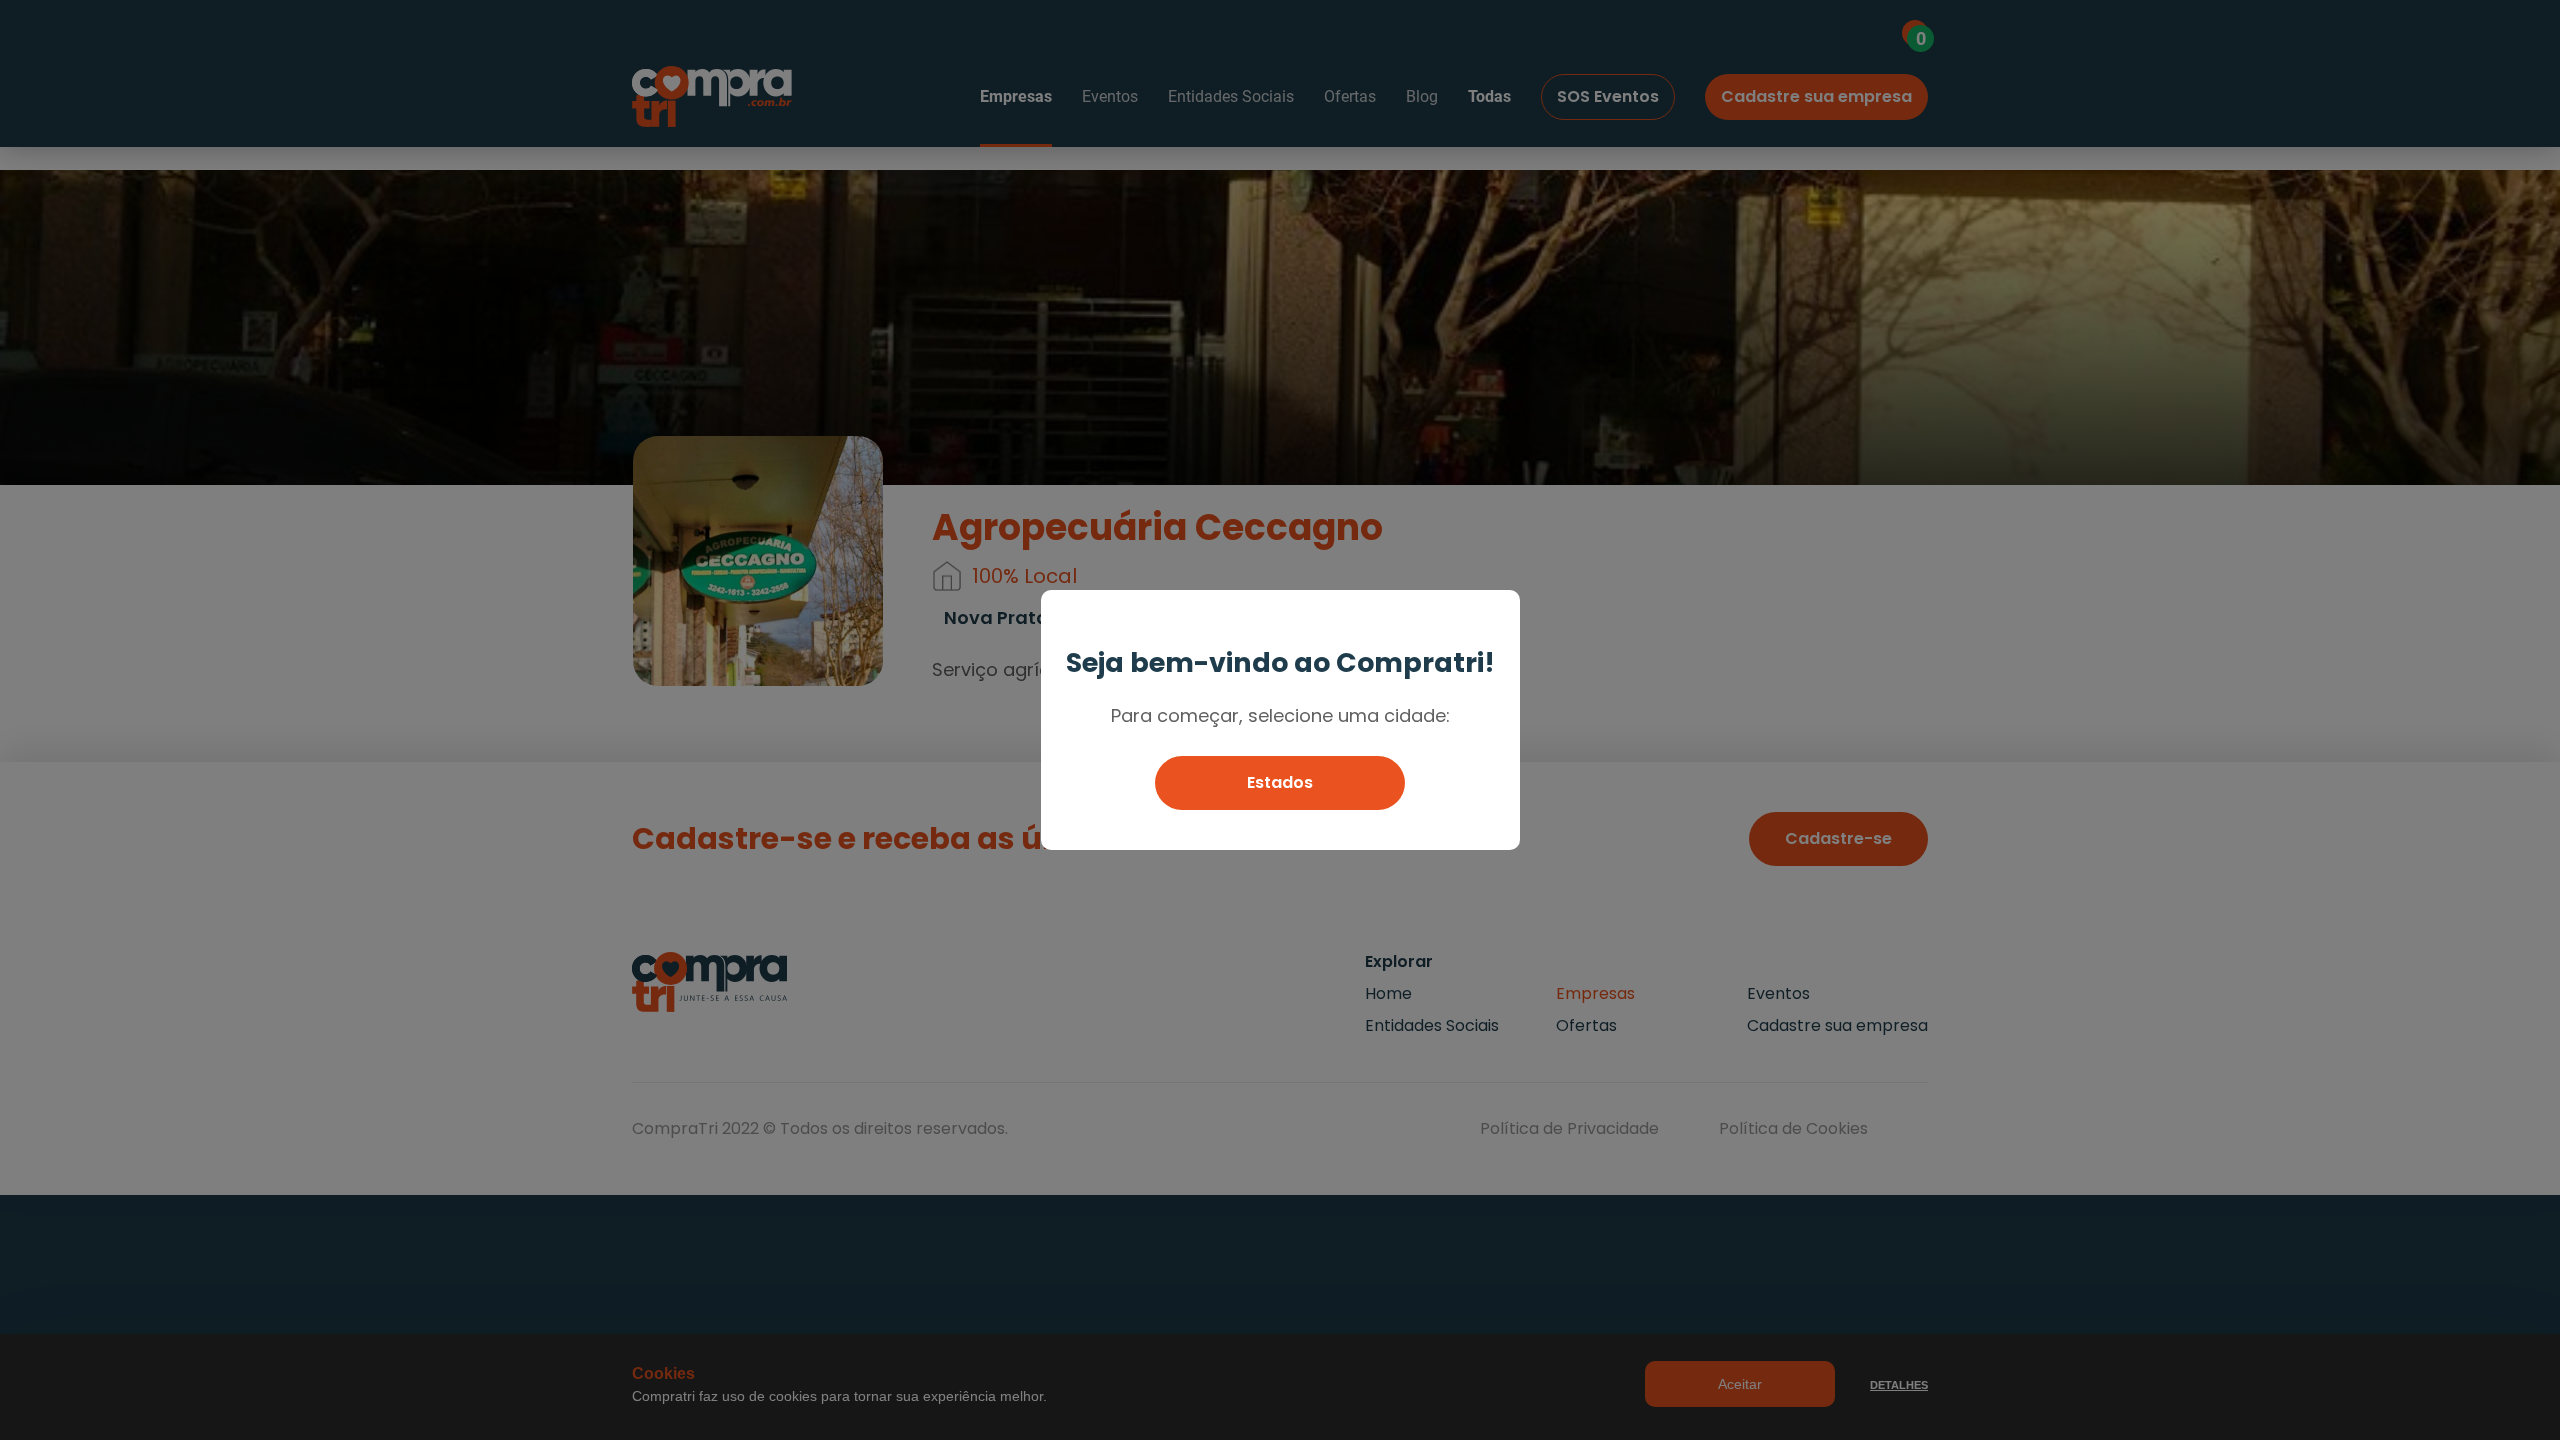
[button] (1280, 783)
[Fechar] (1495, 614)
